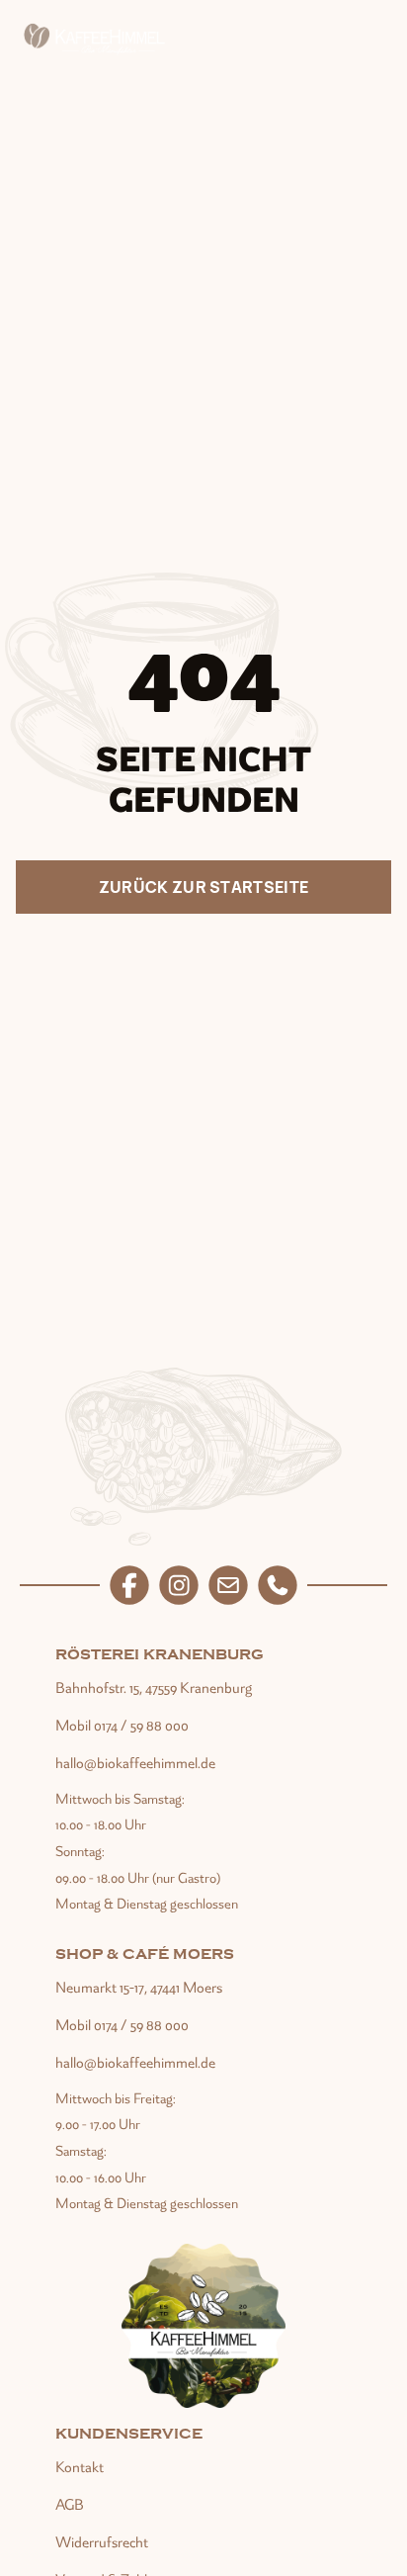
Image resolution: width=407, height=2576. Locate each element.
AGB (70, 2505)
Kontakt (80, 2467)
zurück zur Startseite (204, 887)
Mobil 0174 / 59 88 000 (122, 1726)
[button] (374, 40)
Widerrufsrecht (102, 2542)
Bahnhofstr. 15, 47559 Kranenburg (154, 1688)
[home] (97, 40)
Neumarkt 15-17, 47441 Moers (139, 1988)
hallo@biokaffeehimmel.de (135, 1763)
